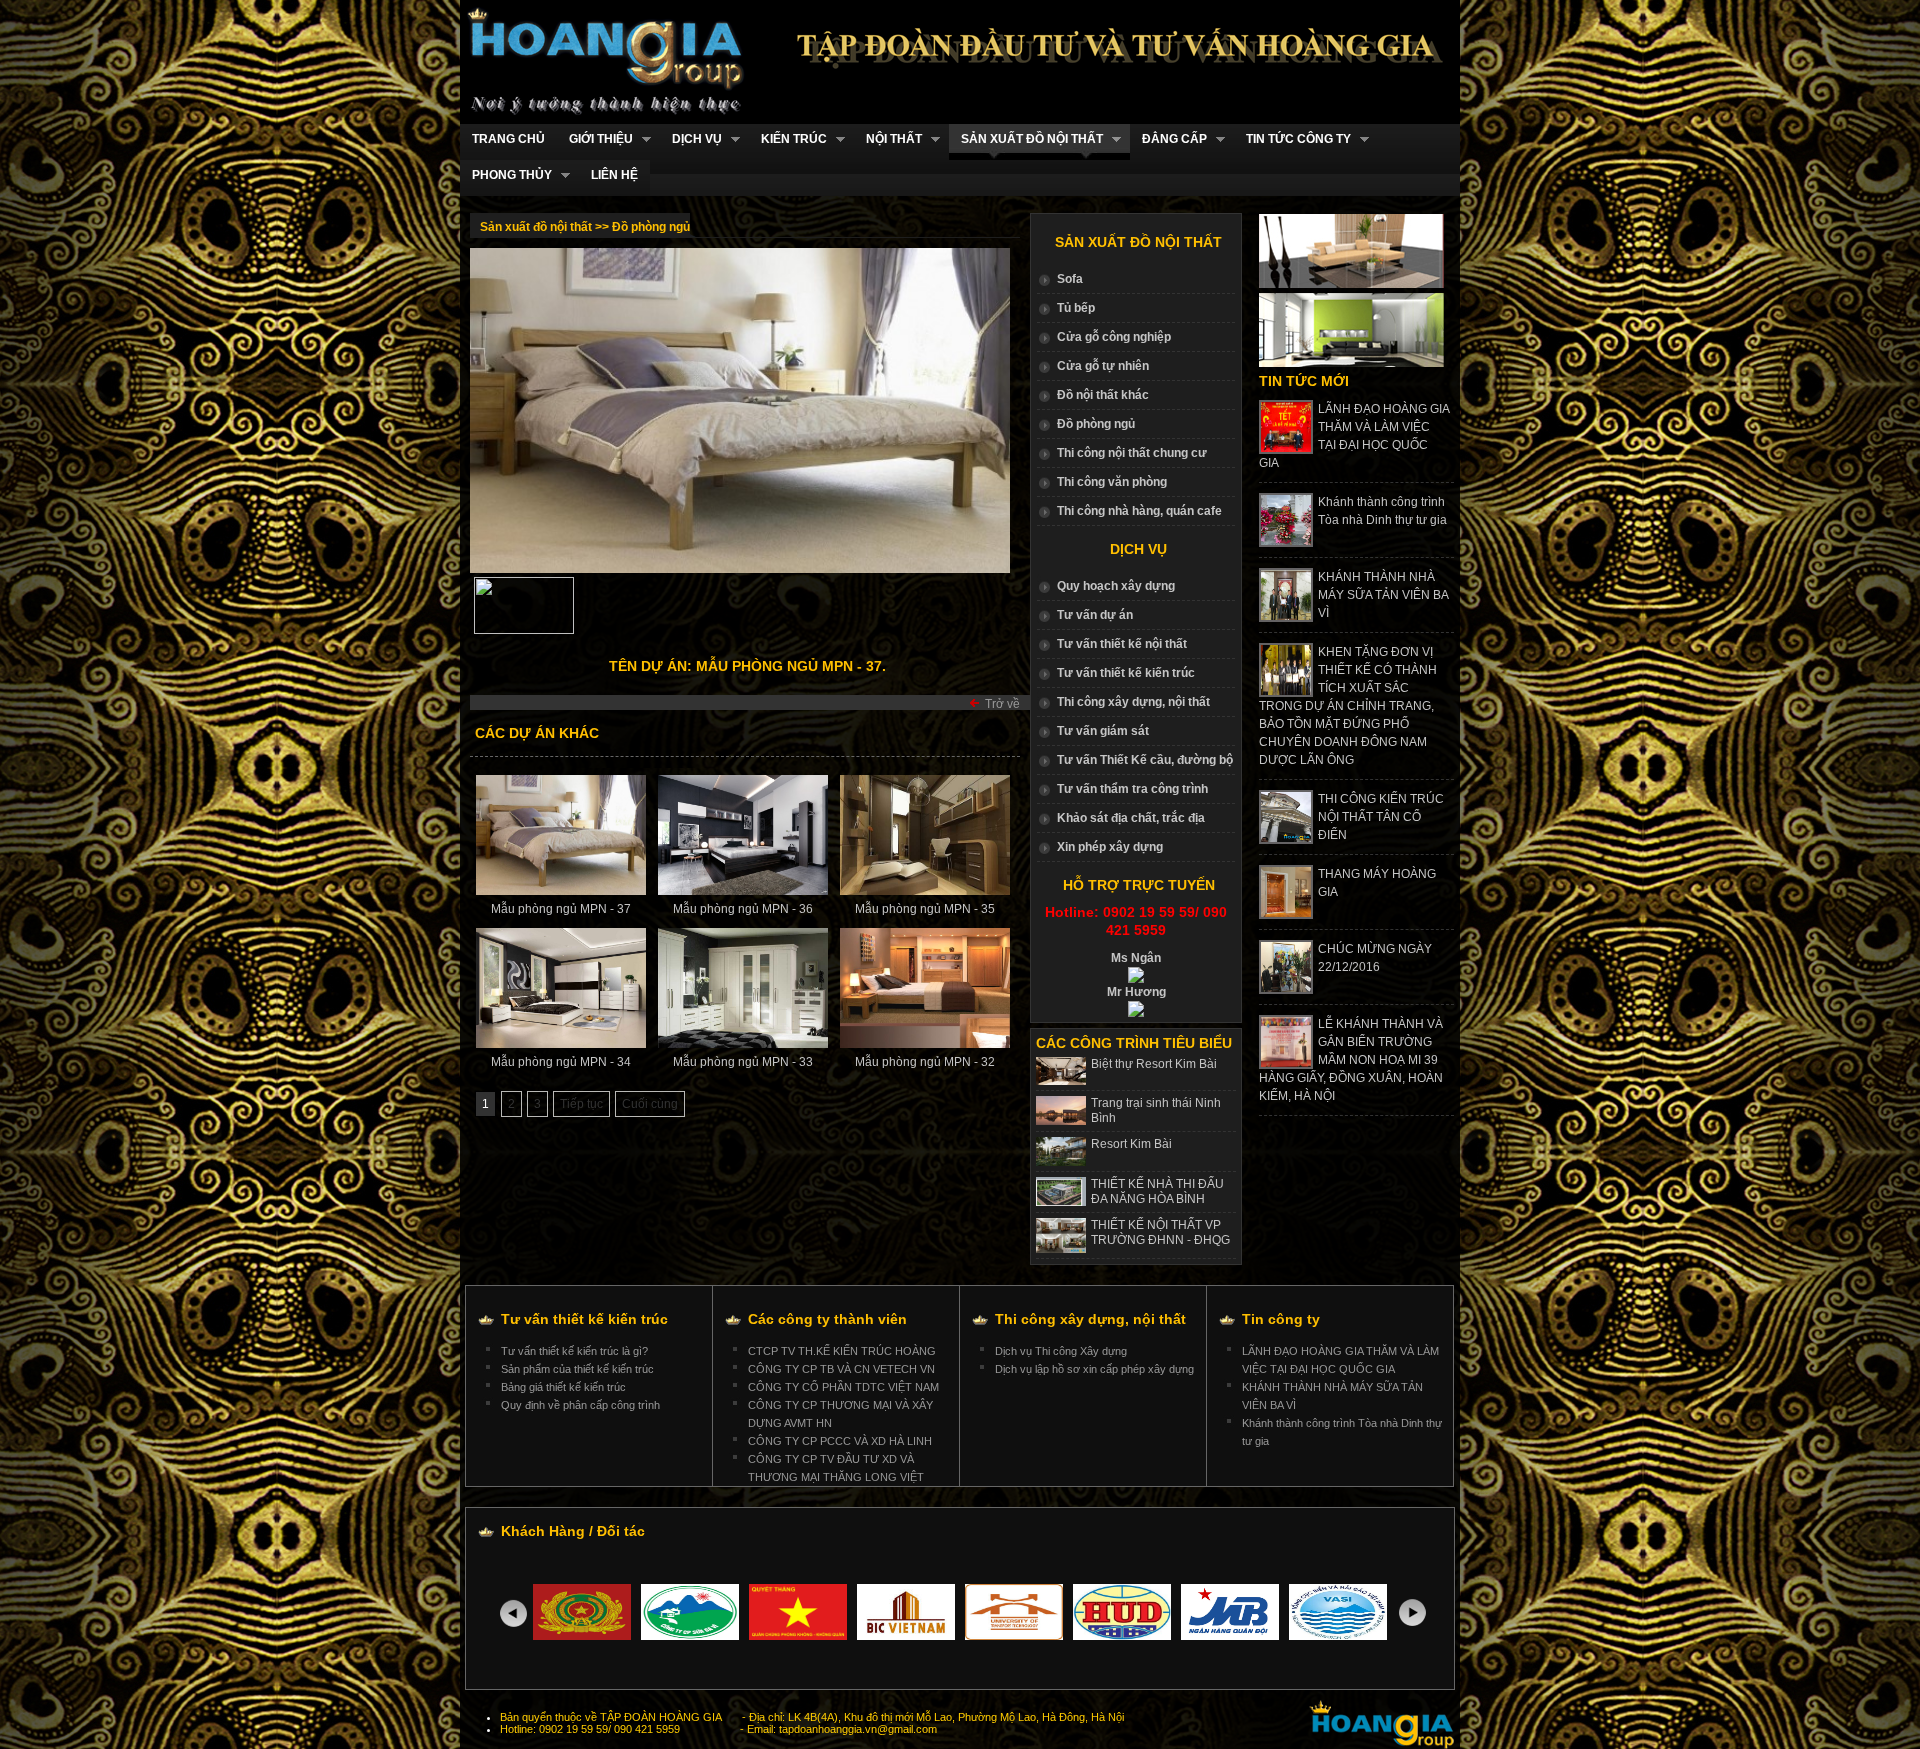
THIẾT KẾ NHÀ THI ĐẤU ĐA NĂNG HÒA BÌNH (1157, 1191)
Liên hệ (614, 175)
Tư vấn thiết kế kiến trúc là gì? (574, 1351)
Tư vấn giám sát (1103, 731)
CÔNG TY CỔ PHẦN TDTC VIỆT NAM (843, 1387)
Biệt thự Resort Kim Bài (1154, 1064)
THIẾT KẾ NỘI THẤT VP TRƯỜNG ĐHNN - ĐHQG (1160, 1232)
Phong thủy (506, 175)
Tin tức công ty (1292, 139)
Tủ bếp (1076, 308)
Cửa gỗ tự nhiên (1103, 366)
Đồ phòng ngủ (1096, 424)
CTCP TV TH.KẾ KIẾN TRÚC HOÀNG (842, 1351)
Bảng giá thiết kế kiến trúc (563, 1387)
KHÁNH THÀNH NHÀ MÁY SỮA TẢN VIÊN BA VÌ (1383, 595)
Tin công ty (1281, 1319)
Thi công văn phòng (1112, 482)
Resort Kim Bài (1131, 1144)
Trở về (1002, 704)
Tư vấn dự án (1095, 615)
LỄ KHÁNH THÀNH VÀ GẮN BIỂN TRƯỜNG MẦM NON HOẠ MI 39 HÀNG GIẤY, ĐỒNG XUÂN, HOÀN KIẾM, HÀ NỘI (1351, 1060)
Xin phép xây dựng (1110, 847)
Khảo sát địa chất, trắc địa (1131, 818)
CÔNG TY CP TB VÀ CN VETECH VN (841, 1369)
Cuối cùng (650, 1104)
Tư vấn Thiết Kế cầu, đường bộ (1145, 760)
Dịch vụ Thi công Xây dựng (1061, 1351)
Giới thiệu (595, 139)
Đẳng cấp (1168, 139)
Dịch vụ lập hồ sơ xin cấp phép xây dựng (1094, 1369)
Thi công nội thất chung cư (1132, 453)
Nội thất (888, 139)
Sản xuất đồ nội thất (1026, 139)
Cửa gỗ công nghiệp (1114, 337)
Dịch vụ (691, 139)
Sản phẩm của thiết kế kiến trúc (577, 1369)
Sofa (1070, 279)
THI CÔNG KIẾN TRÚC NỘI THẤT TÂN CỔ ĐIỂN (1381, 817)
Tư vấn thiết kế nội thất (1122, 644)
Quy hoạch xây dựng (1116, 586)
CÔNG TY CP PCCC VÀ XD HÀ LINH (840, 1441)
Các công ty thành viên (827, 1319)
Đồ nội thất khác (1103, 395)
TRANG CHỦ (508, 139)
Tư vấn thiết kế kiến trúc (1126, 673)
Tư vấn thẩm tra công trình (1132, 789)
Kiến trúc (788, 139)
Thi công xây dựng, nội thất (1133, 702)
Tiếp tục (581, 1104)
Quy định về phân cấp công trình (580, 1405)
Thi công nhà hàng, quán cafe (1139, 511)
